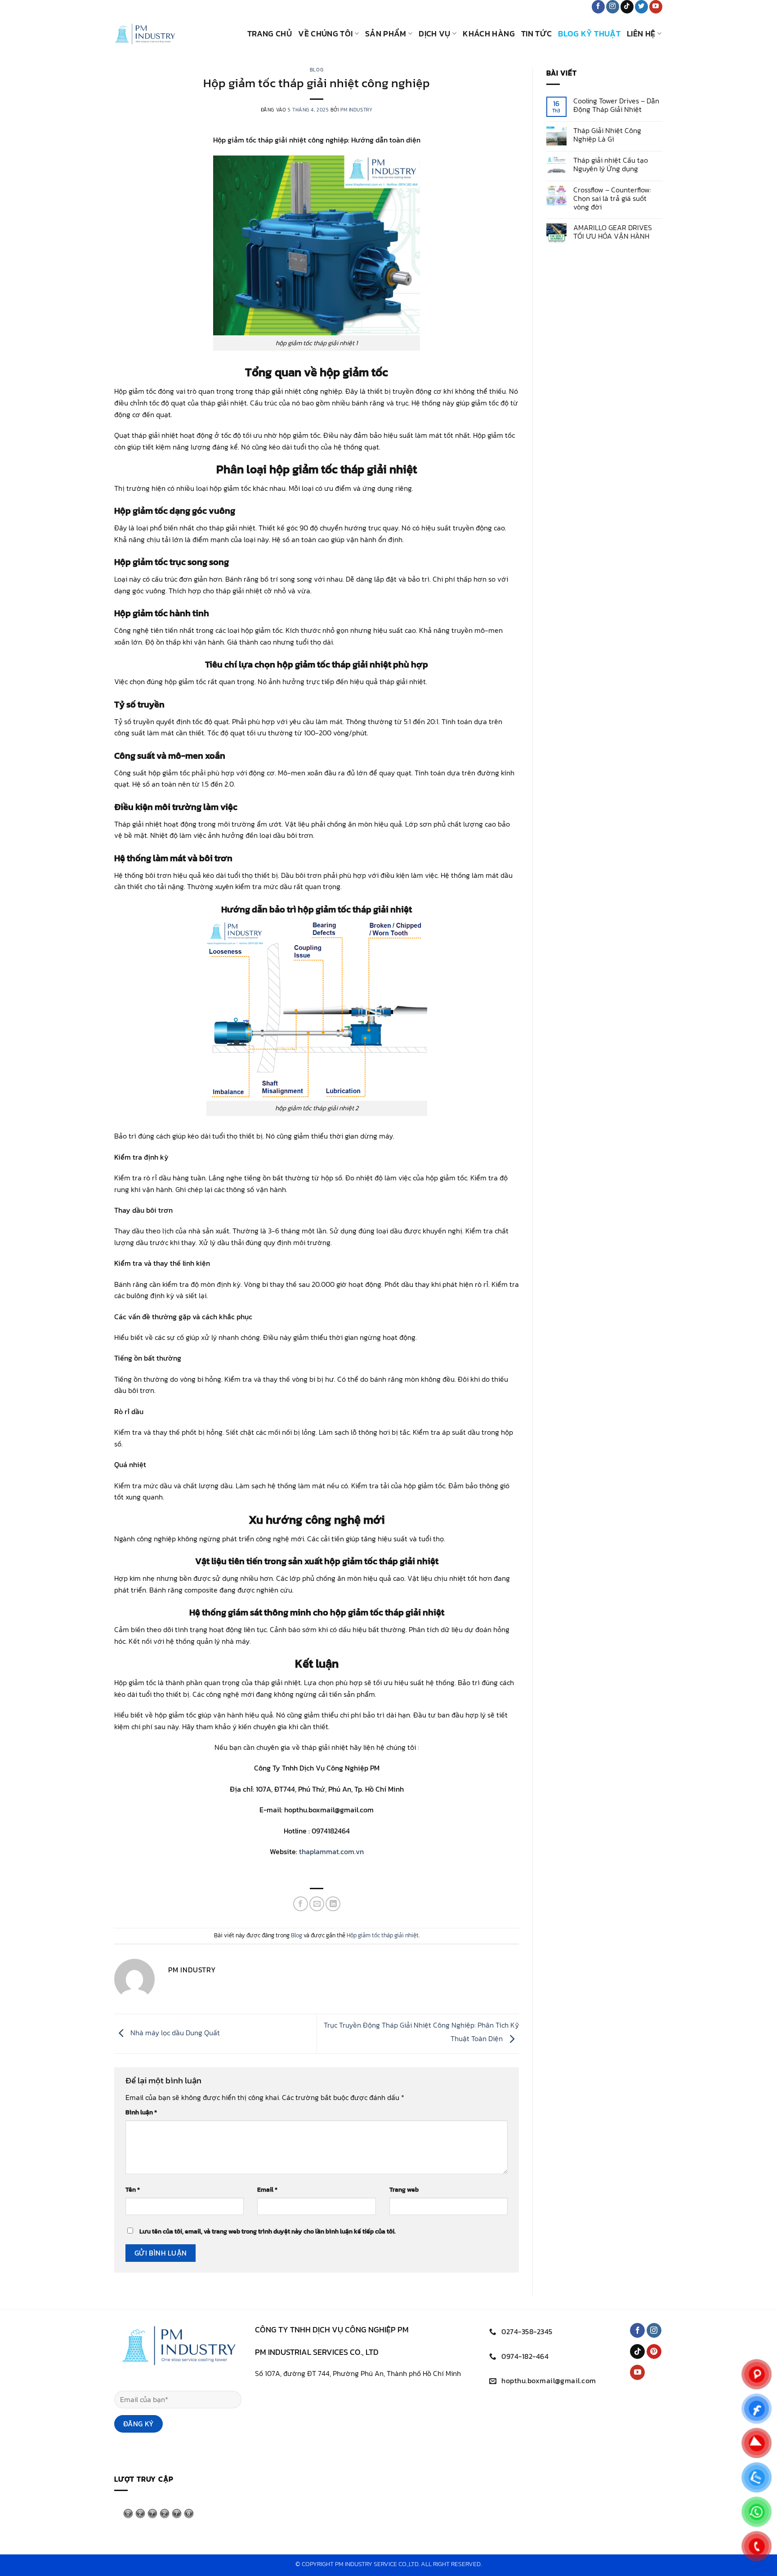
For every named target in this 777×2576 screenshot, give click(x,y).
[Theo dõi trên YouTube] (656, 7)
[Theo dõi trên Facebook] (598, 7)
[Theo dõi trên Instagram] (613, 7)
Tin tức (536, 34)
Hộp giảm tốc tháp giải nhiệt (383, 1935)
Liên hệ (641, 34)
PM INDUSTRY (356, 110)
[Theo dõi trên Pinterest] (654, 2352)
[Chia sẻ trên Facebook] (301, 1904)
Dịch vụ (434, 34)
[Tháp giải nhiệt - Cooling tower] (174, 34)
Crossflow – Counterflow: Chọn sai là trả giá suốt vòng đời (612, 199)
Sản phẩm (386, 34)
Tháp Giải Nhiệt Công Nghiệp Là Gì (607, 135)
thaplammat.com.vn (331, 1851)
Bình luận (141, 2112)
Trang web (404, 2189)
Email (267, 2189)
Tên (133, 2189)
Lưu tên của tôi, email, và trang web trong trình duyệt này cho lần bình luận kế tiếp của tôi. (268, 2231)
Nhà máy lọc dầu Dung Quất (174, 2033)
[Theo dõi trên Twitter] (641, 7)
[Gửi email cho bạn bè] (317, 1904)
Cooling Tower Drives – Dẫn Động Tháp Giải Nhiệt (616, 105)
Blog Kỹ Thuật (589, 34)
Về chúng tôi (325, 34)
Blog (317, 70)
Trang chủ (270, 34)
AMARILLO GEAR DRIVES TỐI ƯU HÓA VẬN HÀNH (613, 232)
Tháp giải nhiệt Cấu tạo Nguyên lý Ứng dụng (611, 165)
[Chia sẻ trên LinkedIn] (333, 1904)
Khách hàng (489, 34)
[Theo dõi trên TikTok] (627, 7)
